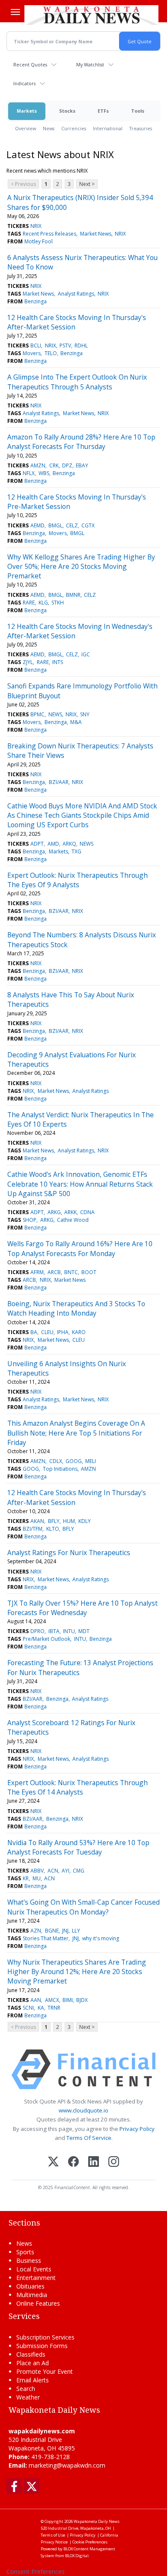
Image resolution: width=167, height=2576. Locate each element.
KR (26, 1878)
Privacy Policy (137, 2129)
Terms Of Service (89, 2138)
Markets (27, 111)
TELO (51, 353)
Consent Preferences (36, 2572)
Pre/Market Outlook (46, 1639)
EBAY (82, 465)
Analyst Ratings (76, 294)
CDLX (56, 1461)
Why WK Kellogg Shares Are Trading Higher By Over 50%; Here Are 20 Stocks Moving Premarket (81, 567)
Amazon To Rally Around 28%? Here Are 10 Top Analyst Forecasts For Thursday (81, 442)
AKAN (37, 1521)
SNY (85, 714)
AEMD (37, 525)
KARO (79, 1332)
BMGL (55, 525)
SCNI (28, 2008)
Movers (32, 353)
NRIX (36, 226)
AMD (53, 844)
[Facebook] (73, 2162)
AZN (36, 1931)
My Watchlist (90, 64)
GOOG (74, 1461)
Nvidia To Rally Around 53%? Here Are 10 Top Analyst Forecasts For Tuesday (78, 1847)
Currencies (74, 128)
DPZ (67, 465)
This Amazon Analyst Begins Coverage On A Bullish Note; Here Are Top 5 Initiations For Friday (76, 1433)
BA (34, 1332)
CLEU (47, 1332)
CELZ (72, 525)
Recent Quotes (30, 64)
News (49, 128)
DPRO (37, 1631)
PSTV (65, 346)
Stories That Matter (46, 1938)
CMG (79, 1871)
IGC (86, 654)
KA (41, 2008)
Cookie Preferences (90, 2542)
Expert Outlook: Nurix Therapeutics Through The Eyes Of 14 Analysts (78, 1787)
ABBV (37, 1871)
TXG (76, 851)
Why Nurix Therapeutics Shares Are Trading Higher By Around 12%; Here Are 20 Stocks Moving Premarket (77, 1972)
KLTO (53, 1529)
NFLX (29, 473)
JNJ (65, 1931)
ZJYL (28, 662)
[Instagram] (114, 2162)
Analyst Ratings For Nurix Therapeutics (69, 1553)
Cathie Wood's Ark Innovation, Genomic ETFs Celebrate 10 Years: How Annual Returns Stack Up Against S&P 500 (80, 1184)
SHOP (30, 1220)
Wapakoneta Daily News (97, 2521)
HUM (69, 1521)
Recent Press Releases (49, 234)
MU (37, 1878)
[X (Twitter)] (53, 2162)
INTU (69, 1631)
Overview (25, 128)
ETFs (103, 111)
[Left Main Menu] (15, 12)
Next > (87, 184)
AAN (36, 2000)
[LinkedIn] (94, 2162)
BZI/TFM (33, 1529)
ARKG (54, 1212)
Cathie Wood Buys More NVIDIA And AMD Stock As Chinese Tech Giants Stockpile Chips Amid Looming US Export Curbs (82, 815)
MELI (91, 1461)
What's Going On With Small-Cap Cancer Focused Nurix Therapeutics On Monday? (83, 1907)
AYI (66, 1871)
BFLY (54, 1521)
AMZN (38, 465)
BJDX (82, 2000)
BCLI (36, 346)
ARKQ (69, 844)
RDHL (81, 346)
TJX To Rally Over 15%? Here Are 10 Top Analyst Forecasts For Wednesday (82, 1608)
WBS (44, 473)
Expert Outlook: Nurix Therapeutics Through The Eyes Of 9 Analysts (78, 880)
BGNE (52, 1931)
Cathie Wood (73, 1220)
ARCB (54, 1272)
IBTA (54, 1631)
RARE (29, 603)
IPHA (63, 1332)
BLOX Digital (77, 2556)
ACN (53, 1871)
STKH (58, 603)
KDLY (85, 1521)
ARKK (70, 1212)
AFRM (37, 1272)
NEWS (55, 714)
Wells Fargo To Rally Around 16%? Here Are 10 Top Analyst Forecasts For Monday (80, 1248)
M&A (76, 722)
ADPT (37, 844)
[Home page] (91, 15)
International (108, 128)
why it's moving (101, 1938)
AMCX (52, 2000)
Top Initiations (60, 1469)
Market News (96, 234)
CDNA (87, 1212)
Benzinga (36, 301)
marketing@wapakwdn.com (67, 2465)
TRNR (54, 2008)
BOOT (89, 1272)
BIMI (68, 2000)
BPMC (37, 714)
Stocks (67, 111)
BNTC (71, 1272)
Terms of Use (53, 2535)
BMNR (73, 595)
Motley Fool (39, 241)
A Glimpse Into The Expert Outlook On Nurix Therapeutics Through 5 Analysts (77, 382)
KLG (43, 603)
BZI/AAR (59, 782)
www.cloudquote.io (83, 2110)
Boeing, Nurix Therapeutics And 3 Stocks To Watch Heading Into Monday (76, 1308)
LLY (76, 1931)
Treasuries (141, 128)
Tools (138, 111)
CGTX (88, 525)
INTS (58, 662)
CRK (54, 465)
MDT (84, 1631)
